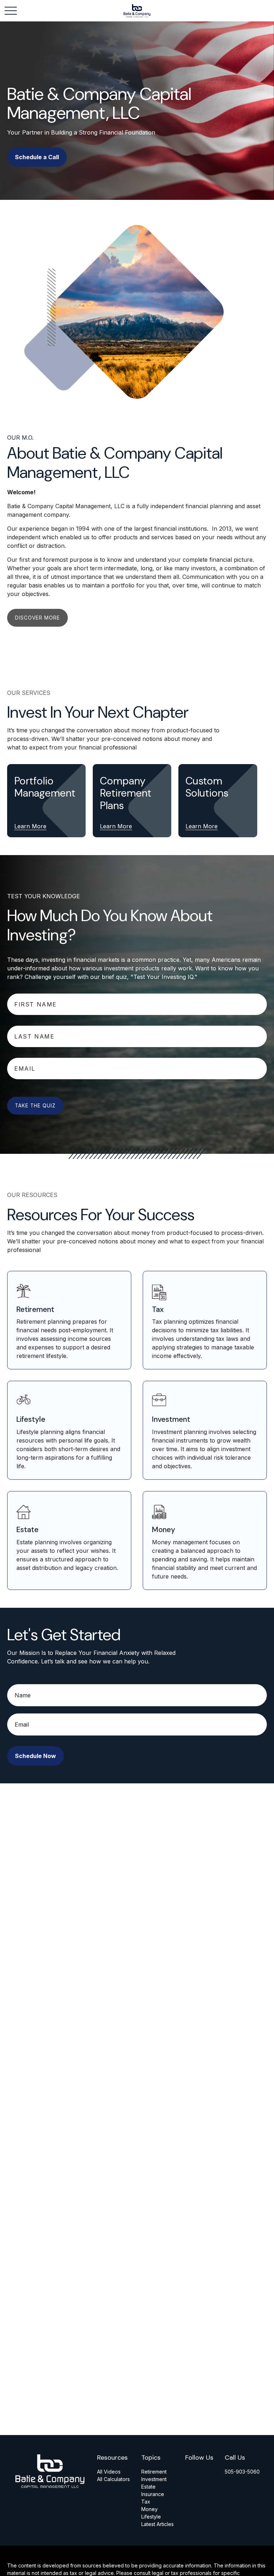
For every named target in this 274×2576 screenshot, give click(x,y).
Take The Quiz (35, 1106)
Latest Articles (158, 2524)
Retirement (154, 2472)
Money (149, 2509)
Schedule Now (35, 1756)
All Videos (109, 2472)
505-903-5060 (242, 2472)
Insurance (153, 2494)
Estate (148, 2487)
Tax (146, 2502)
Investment (154, 2479)
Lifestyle (151, 2517)
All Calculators (113, 2479)
